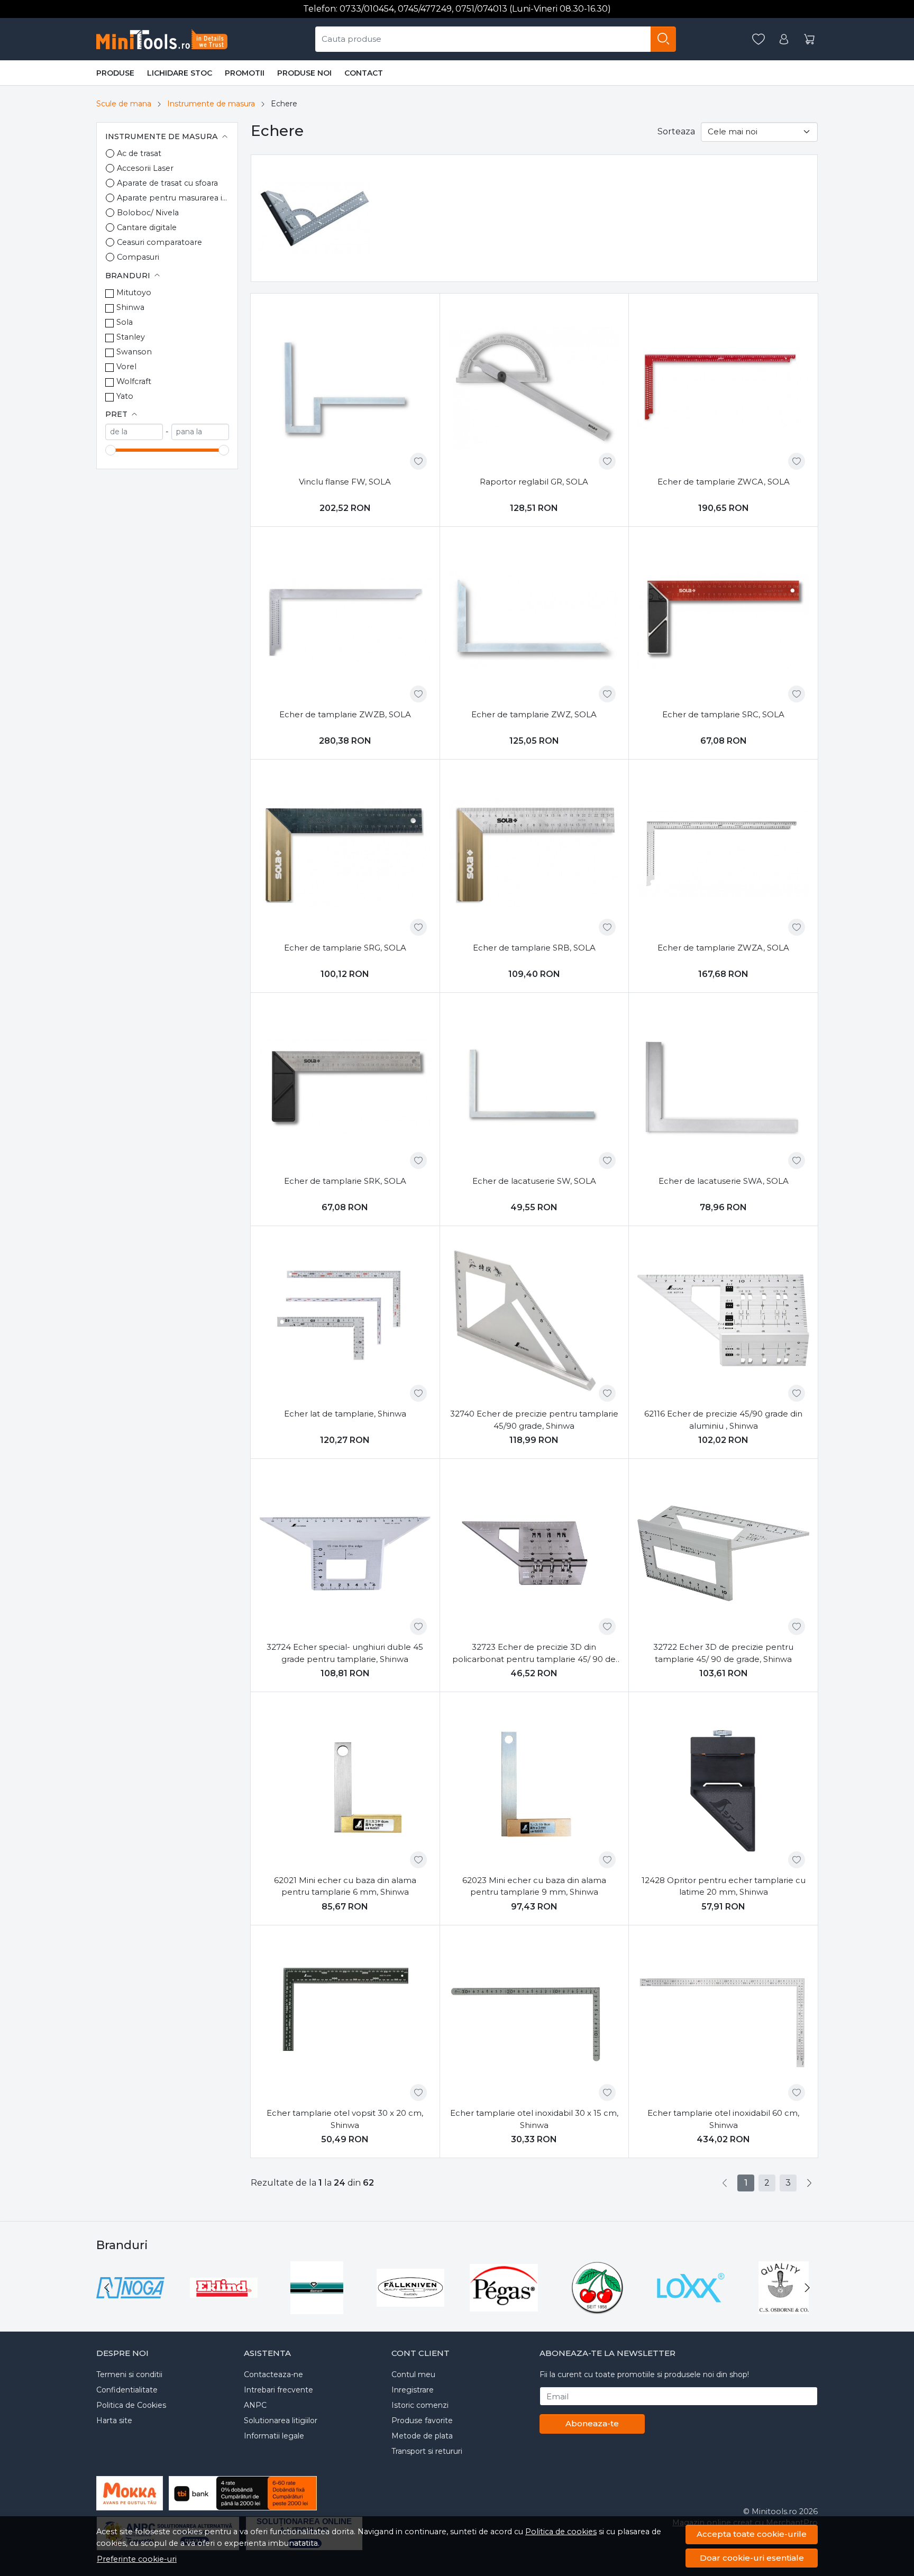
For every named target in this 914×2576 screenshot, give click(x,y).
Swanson (134, 352)
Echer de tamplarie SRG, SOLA (345, 948)
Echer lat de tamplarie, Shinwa (345, 1414)
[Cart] (809, 39)
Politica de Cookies (131, 2405)
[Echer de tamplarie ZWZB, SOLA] (345, 621)
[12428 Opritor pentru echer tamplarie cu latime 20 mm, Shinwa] (723, 1787)
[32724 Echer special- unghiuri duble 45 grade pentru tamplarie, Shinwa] (345, 1553)
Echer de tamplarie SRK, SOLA (345, 1181)
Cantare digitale (147, 227)
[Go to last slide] (107, 2288)
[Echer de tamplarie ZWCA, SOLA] (723, 388)
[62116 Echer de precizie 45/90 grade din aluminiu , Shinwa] (723, 1321)
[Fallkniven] (411, 2308)
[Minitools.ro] (166, 39)
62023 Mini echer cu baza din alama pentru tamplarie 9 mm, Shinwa (534, 1886)
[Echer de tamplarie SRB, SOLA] (534, 854)
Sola (125, 322)
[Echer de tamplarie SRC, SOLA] (723, 621)
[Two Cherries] (597, 2308)
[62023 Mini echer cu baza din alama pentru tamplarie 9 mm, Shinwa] (534, 1787)
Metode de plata (422, 2436)
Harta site (114, 2420)
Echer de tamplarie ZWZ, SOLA (534, 714)
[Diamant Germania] (317, 2308)
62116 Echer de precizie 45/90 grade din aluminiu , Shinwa (723, 1420)
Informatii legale (274, 2436)
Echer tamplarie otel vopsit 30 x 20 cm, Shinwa (345, 2119)
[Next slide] (807, 2288)
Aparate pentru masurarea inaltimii (173, 198)
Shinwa (130, 307)
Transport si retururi (427, 2451)
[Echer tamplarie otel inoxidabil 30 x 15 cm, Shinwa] (534, 2020)
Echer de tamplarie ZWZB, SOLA (345, 714)
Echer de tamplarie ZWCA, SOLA (724, 482)
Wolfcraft (134, 381)
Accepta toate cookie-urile (752, 2534)
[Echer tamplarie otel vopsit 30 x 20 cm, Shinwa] (345, 2020)
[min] (134, 432)
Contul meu (413, 2374)
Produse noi (304, 73)
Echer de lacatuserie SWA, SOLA (724, 1181)
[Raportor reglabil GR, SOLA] (534, 388)
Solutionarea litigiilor (281, 2420)
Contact (364, 73)
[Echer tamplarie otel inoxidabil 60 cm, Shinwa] (723, 2020)
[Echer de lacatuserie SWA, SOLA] (723, 1087)
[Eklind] (224, 2308)
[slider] (111, 450)
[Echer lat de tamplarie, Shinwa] (345, 1321)
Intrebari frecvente (278, 2390)
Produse (115, 73)
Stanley (131, 337)
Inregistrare (413, 2390)
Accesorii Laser (145, 168)
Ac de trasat (139, 153)
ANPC (255, 2405)
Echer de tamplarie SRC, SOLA (723, 714)
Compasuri (138, 257)
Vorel (126, 367)
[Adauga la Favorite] (418, 461)
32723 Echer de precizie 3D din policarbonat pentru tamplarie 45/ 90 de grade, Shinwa (534, 1654)
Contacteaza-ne (273, 2374)
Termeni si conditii (129, 2374)
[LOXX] (691, 2308)
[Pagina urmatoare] (809, 2183)
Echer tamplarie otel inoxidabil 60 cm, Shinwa (723, 2119)
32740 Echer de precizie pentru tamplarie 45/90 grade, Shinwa (534, 1420)
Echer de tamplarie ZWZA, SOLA (723, 948)
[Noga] (130, 2308)
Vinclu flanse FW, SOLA (345, 482)
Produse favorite (422, 2420)
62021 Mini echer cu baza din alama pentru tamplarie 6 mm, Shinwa (345, 1886)
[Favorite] (758, 39)
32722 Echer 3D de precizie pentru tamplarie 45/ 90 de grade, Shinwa (723, 1653)
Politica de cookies (561, 2532)
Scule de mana (124, 104)
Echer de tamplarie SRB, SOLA (534, 948)
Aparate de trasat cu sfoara (167, 183)
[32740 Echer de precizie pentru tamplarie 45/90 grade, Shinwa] (534, 1321)
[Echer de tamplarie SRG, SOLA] (345, 854)
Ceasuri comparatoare (159, 242)
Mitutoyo (134, 293)
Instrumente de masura (211, 104)
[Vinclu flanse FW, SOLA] (345, 388)
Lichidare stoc (180, 73)
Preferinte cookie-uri (137, 2559)
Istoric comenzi (420, 2405)
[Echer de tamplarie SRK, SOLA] (345, 1087)
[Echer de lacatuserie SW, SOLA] (534, 1087)
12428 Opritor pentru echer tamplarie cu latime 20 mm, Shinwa (724, 1886)
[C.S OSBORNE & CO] (784, 2308)
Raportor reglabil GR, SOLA (534, 482)
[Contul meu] (784, 39)
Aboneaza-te (592, 2423)
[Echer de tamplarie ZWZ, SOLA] (534, 621)
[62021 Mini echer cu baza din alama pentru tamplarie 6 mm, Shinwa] (345, 1787)
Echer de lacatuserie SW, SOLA (534, 1181)
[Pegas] (504, 2308)
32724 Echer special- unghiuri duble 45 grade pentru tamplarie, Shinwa (345, 1653)
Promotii (245, 73)
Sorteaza (676, 131)
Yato (125, 396)
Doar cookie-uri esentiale (752, 2558)
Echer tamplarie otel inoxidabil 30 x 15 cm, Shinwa (534, 2119)
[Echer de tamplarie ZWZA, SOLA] (723, 854)
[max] (200, 432)
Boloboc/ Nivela (148, 213)
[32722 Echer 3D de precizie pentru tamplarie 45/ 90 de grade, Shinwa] (723, 1553)
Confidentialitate (127, 2390)
